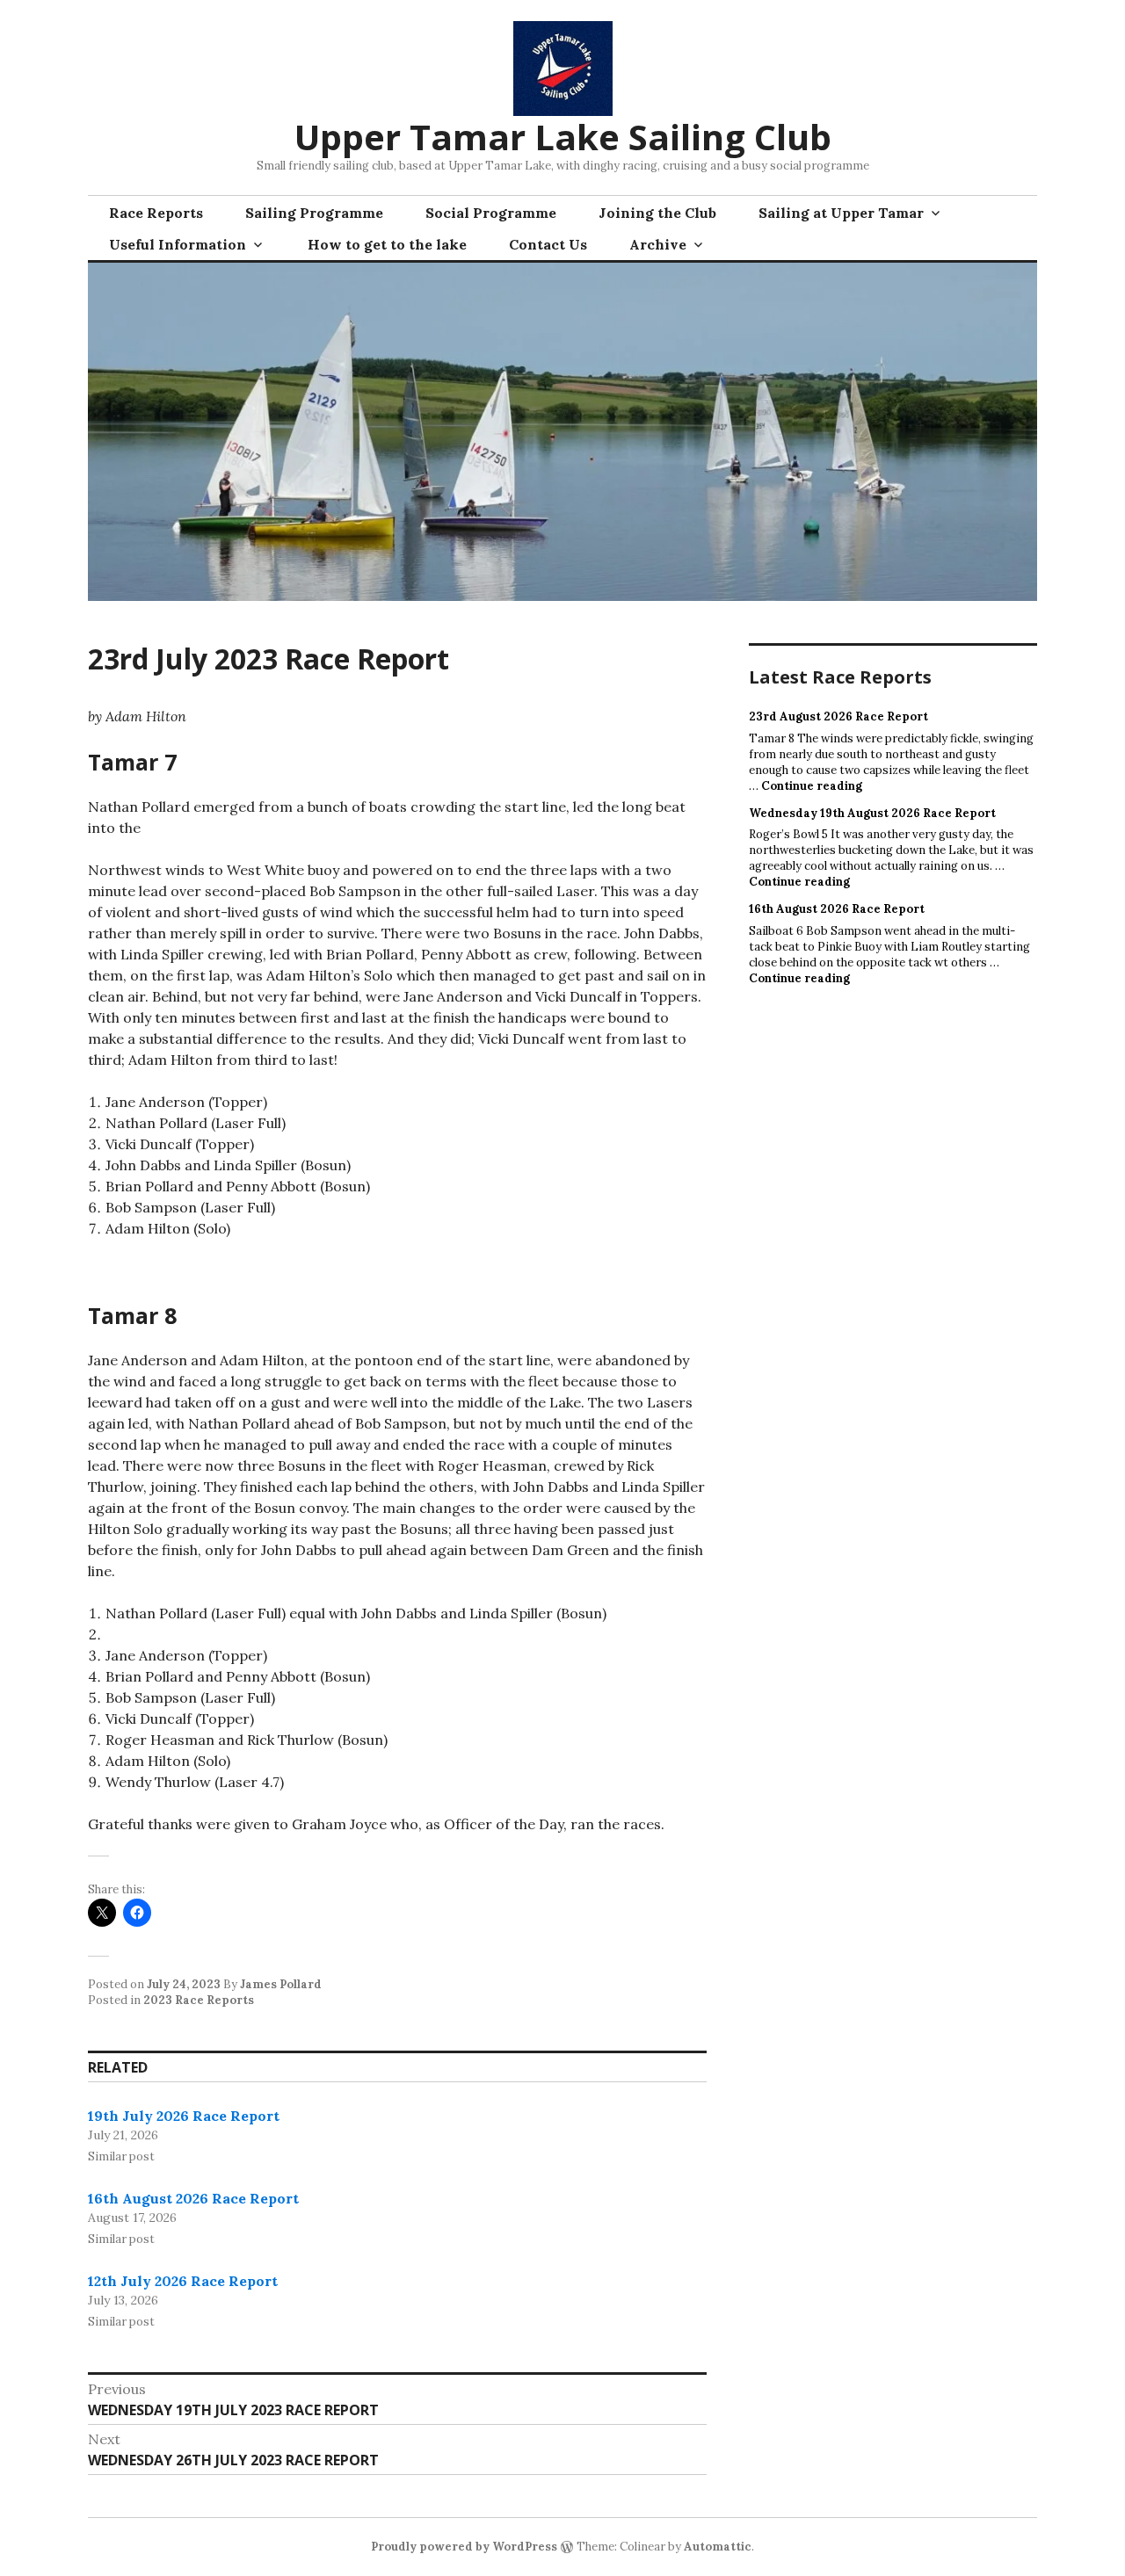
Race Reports (156, 213)
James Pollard (281, 1984)
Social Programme (491, 213)
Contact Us (548, 244)
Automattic (718, 2547)
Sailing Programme (314, 213)
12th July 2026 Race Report (183, 2281)
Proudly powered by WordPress (464, 2547)
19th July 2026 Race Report (184, 2116)
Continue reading (812, 786)
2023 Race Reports (199, 2000)
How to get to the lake (387, 244)
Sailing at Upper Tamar (841, 213)
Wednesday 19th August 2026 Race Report (872, 813)
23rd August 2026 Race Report (838, 716)
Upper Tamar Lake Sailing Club (563, 137)
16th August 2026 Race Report (193, 2198)
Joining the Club (657, 213)
